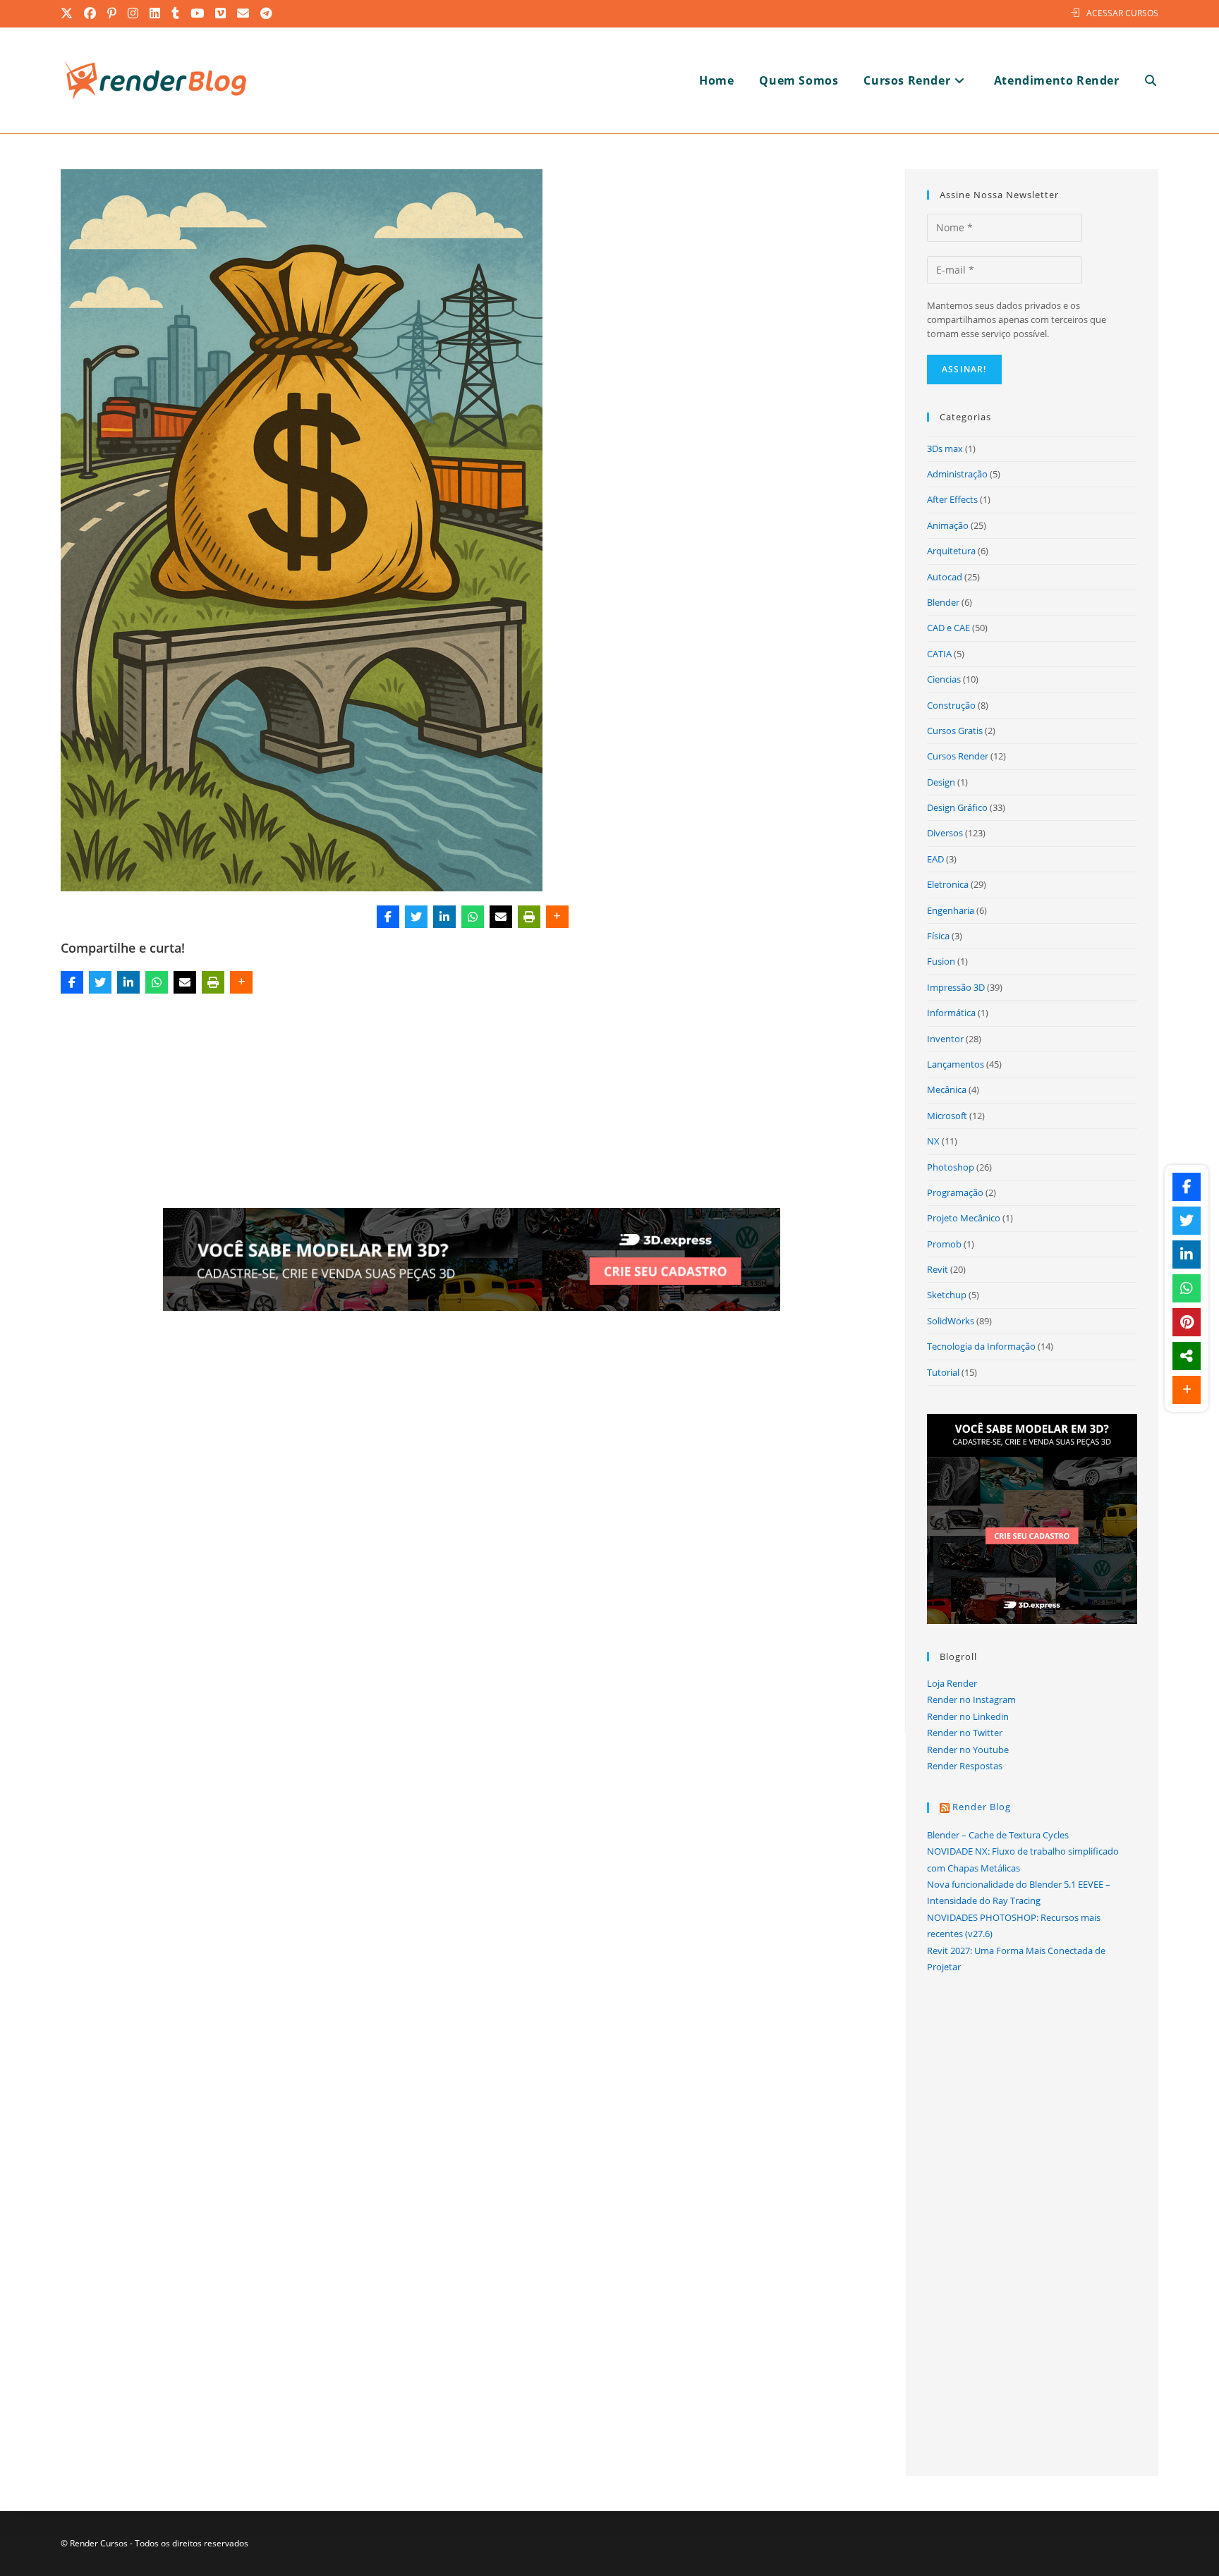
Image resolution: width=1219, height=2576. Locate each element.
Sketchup (947, 1295)
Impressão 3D (956, 987)
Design (941, 782)
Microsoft (947, 1116)
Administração (957, 474)
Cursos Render (958, 756)
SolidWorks (951, 1321)
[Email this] (501, 917)
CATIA (939, 654)
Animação (948, 525)
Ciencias (944, 679)
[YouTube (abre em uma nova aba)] (198, 13)
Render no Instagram (971, 1699)
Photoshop (951, 1167)
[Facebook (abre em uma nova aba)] (91, 13)
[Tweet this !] (416, 917)
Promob (944, 1244)
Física (938, 936)
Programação (955, 1192)
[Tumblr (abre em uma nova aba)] (176, 13)
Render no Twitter (965, 1733)
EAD (935, 859)
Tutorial (943, 1372)
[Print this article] (529, 917)
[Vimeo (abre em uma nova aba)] (221, 13)
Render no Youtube (968, 1750)
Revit (938, 1269)
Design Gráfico (957, 807)
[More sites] (1187, 1356)
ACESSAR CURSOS (1122, 13)
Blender (943, 602)
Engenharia (951, 910)
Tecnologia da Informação (981, 1346)
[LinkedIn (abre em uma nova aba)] (156, 13)
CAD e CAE (948, 628)
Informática (951, 1013)
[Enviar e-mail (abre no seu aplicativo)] (244, 13)
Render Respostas (965, 1766)
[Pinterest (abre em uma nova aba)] (113, 13)
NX (933, 1141)
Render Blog (982, 1807)
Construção (951, 705)
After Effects (952, 499)
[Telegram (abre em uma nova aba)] (267, 13)
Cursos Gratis (955, 731)
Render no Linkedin (968, 1716)
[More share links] (557, 917)
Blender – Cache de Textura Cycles (998, 1835)
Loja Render (952, 1683)
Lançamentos (956, 1064)
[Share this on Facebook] (388, 917)
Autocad (945, 577)
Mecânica (947, 1089)
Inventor (945, 1039)
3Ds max (945, 448)
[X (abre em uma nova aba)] (70, 13)
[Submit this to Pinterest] (1187, 1322)
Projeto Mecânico (964, 1218)
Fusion (941, 961)
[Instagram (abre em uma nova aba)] (134, 13)
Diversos (945, 833)
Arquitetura (951, 551)
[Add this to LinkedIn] (444, 917)
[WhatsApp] (473, 917)
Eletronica (948, 884)
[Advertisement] (473, 1104)
